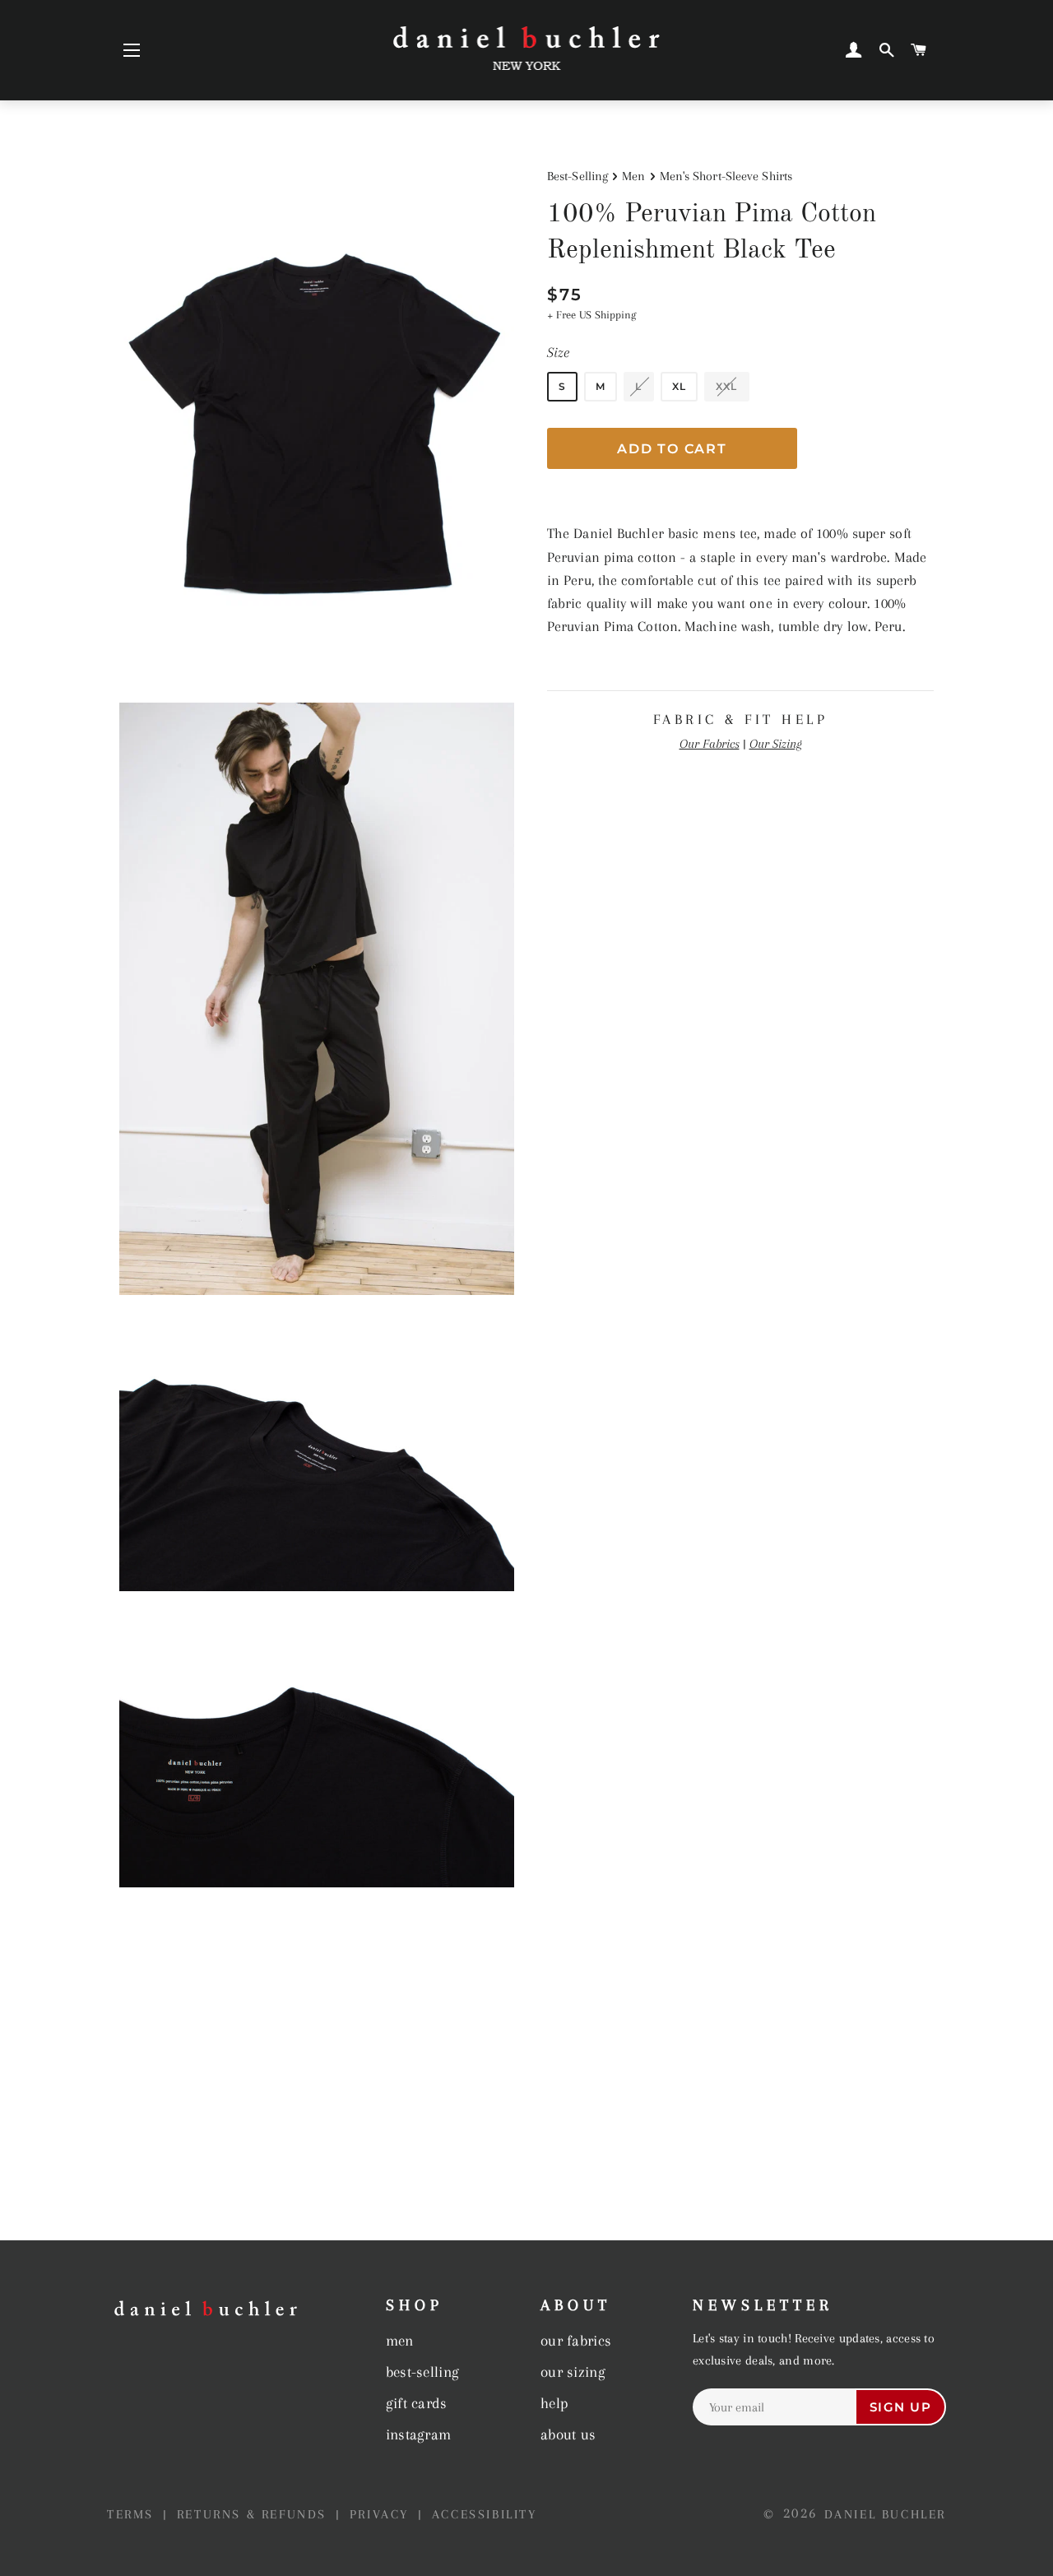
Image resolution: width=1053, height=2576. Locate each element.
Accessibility (485, 2514)
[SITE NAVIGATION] (132, 50)
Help (554, 2403)
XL (679, 386)
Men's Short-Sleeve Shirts (726, 176)
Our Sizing (776, 744)
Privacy (382, 2514)
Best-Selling (578, 176)
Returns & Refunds (255, 2514)
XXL (727, 386)
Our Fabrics (710, 744)
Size (558, 352)
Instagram (419, 2434)
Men (633, 176)
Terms (133, 2514)
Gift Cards (417, 2403)
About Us (568, 2434)
